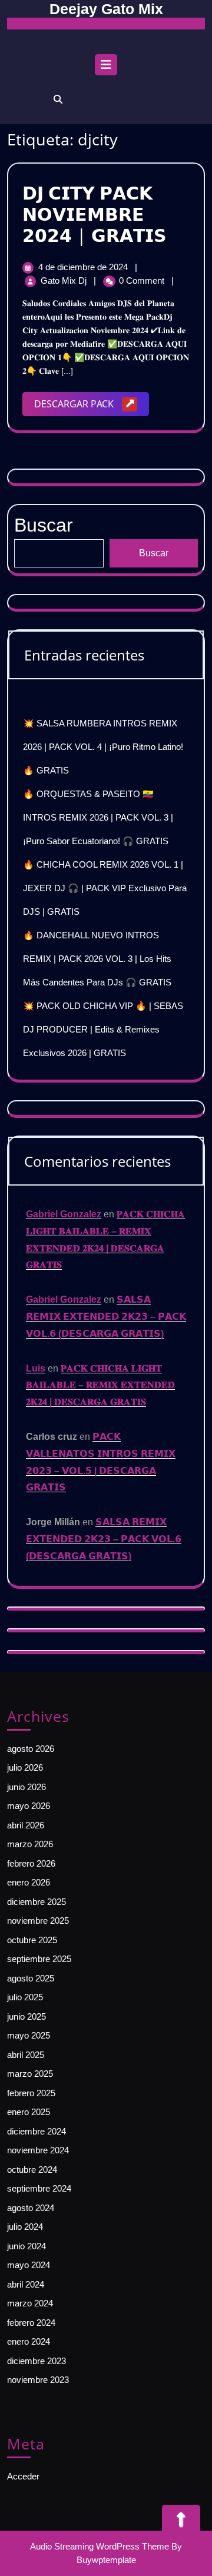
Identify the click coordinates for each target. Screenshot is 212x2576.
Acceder (23, 2476)
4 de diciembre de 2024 (84, 267)
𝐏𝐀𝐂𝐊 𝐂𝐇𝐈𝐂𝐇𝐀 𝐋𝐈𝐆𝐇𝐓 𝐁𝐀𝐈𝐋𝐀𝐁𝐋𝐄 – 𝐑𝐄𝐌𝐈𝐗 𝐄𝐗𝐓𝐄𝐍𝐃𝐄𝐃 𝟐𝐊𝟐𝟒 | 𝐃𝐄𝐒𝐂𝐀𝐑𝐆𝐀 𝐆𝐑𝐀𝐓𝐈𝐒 (100, 1385)
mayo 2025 (29, 2035)
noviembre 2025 (38, 1921)
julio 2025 (25, 1997)
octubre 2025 (32, 1940)
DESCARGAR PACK (92, 406)
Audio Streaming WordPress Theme (100, 2546)
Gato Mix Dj (65, 280)
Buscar (154, 553)
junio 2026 (26, 1787)
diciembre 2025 (37, 1902)
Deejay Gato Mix (106, 9)
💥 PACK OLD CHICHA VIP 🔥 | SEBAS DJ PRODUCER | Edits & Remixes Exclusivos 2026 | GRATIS (103, 1029)
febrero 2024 (31, 2323)
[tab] (106, 68)
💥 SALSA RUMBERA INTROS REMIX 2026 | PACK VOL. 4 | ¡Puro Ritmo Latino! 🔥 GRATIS (103, 747)
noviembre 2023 (38, 2380)
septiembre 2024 (39, 2188)
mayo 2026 (29, 1806)
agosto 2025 (31, 1978)
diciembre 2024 (37, 2131)
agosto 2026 (31, 1749)
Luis (36, 1368)
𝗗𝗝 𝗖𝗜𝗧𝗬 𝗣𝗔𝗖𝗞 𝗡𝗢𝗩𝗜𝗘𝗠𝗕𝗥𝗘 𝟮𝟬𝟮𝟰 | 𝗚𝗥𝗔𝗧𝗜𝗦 (95, 214)
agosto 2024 (31, 2208)
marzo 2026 (30, 1844)
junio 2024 (26, 2246)
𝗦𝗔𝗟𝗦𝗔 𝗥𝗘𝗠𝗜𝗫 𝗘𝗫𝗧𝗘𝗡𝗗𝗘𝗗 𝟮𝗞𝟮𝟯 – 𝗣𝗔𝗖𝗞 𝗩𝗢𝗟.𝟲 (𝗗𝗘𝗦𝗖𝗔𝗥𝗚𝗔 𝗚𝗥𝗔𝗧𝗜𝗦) (106, 1317)
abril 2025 (26, 2055)
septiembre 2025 (39, 1959)
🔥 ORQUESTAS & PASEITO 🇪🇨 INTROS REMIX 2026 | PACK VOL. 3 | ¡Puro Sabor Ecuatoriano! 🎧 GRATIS (98, 817)
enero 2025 (29, 2112)
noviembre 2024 (38, 2150)
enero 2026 (29, 1882)
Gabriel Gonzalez (64, 1214)
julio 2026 (25, 1767)
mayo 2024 (29, 2265)
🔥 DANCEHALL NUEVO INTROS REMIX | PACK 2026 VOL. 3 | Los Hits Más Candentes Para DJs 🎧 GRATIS (97, 959)
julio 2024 (25, 2227)
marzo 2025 (30, 2074)
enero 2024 (29, 2341)
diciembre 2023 (37, 2361)
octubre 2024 (32, 2170)
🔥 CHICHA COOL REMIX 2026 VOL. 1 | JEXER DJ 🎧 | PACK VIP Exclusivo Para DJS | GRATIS (105, 888)
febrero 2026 (31, 1863)
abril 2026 (26, 1825)
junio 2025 (26, 2016)
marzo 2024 (30, 2303)
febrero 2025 (31, 2093)
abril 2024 (26, 2284)
